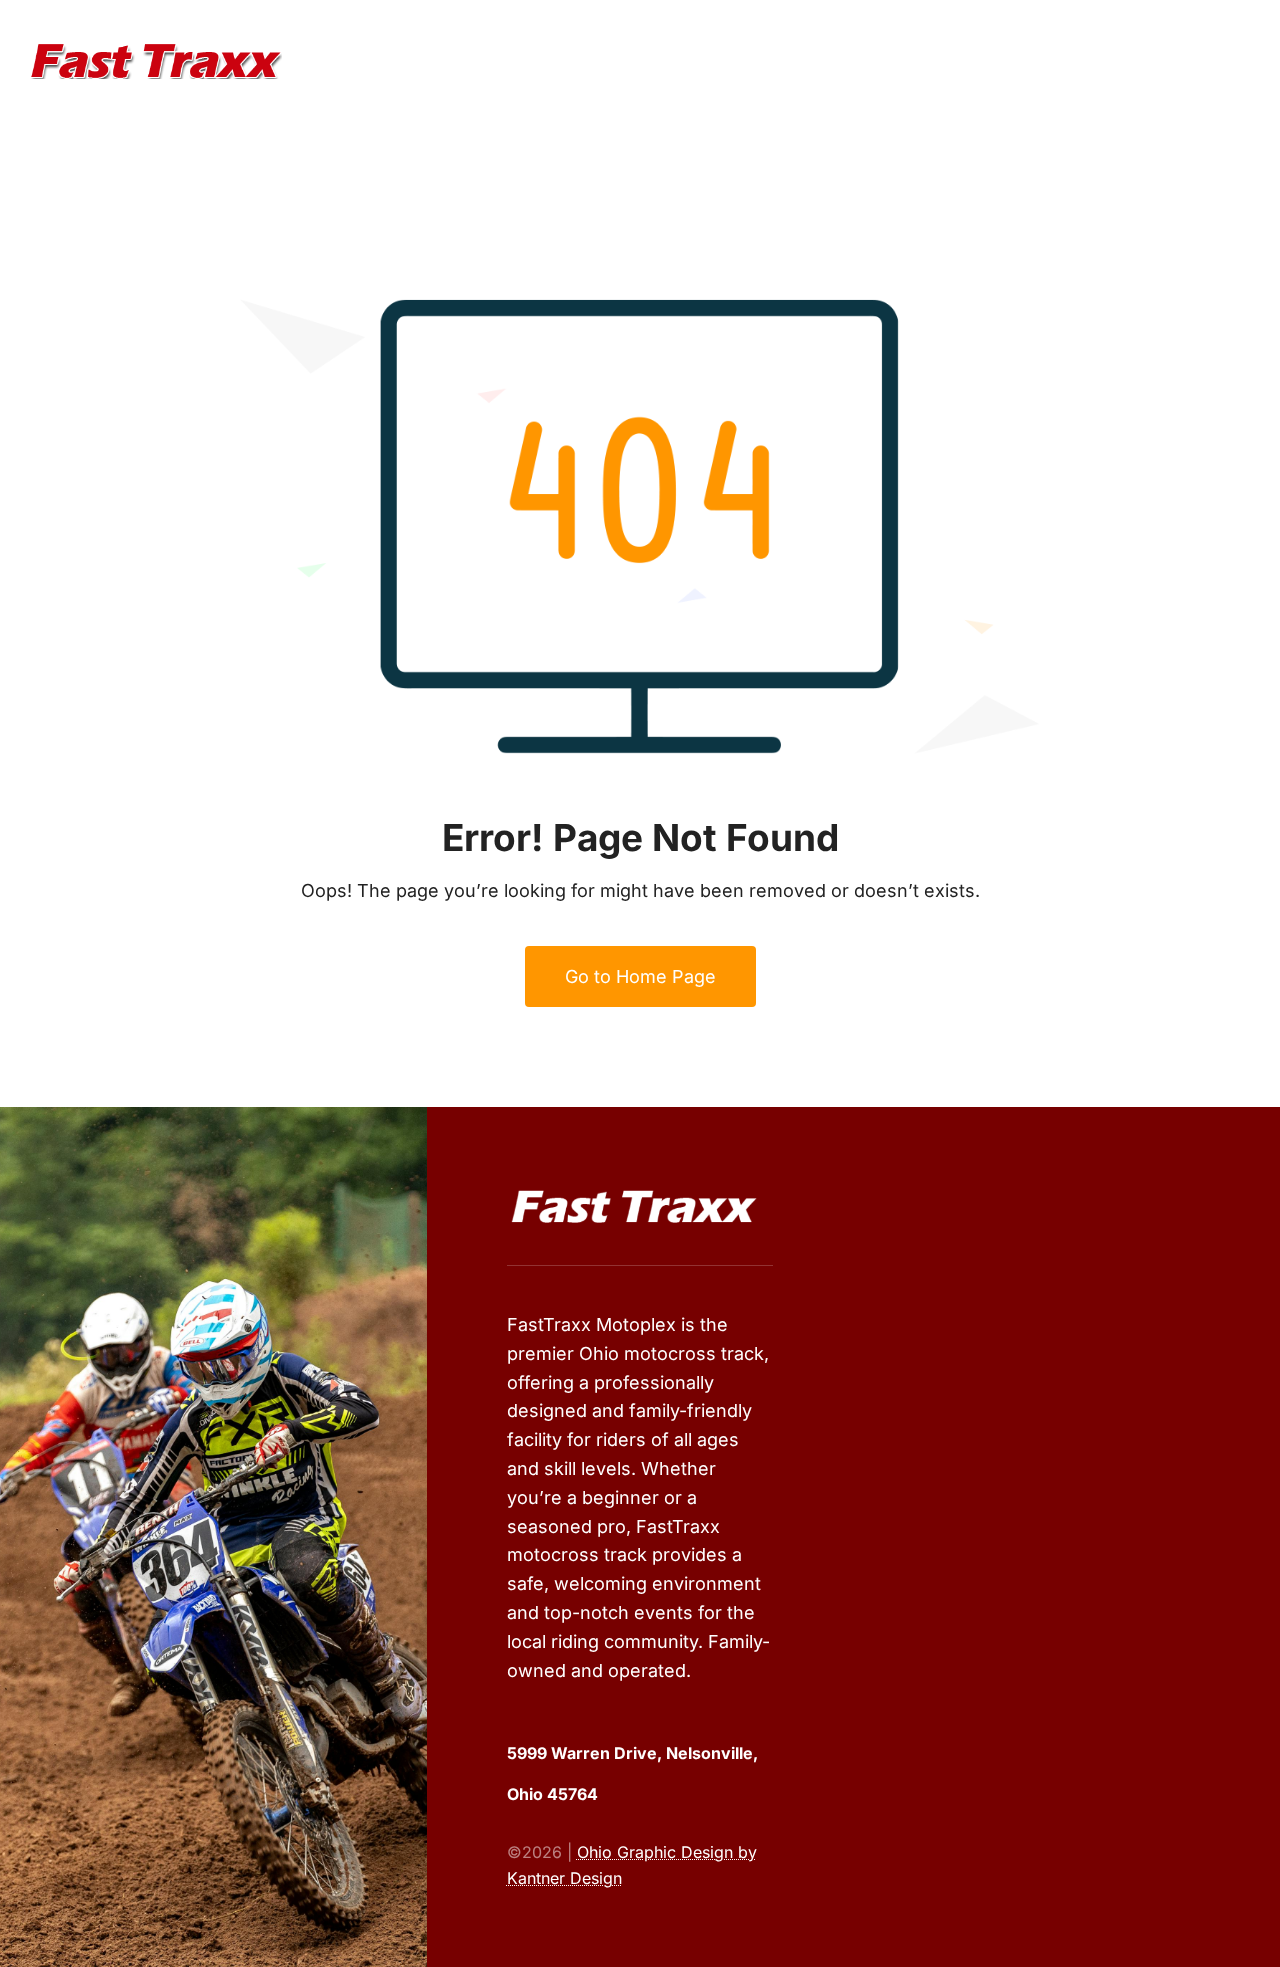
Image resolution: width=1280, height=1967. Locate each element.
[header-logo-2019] (156, 51)
